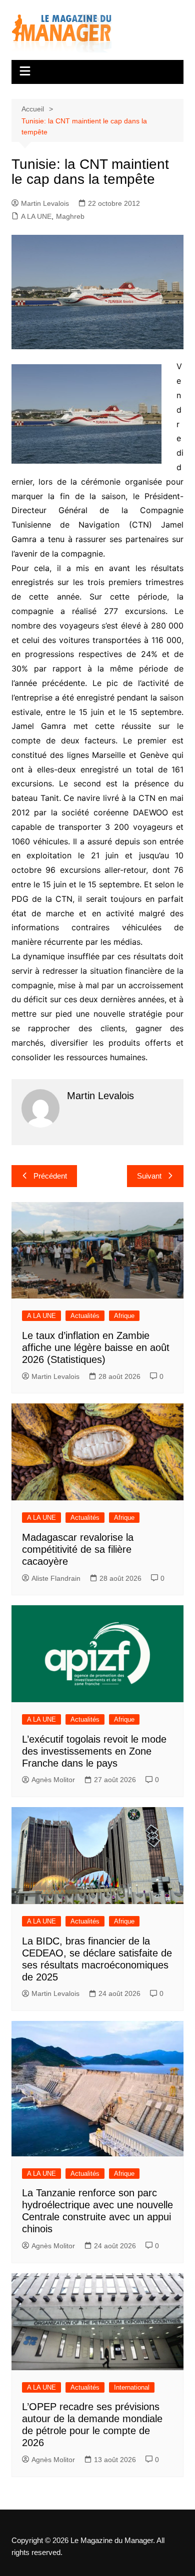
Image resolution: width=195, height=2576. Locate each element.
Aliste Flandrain (56, 1578)
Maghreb (70, 216)
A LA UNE (36, 216)
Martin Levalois (45, 203)
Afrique (124, 1316)
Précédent (50, 1176)
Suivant (149, 1176)
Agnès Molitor (53, 1780)
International (132, 2387)
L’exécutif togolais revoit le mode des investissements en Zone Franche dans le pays (94, 1751)
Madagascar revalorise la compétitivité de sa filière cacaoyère (78, 1549)
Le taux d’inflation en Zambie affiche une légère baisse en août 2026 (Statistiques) (96, 1347)
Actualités (85, 1316)
